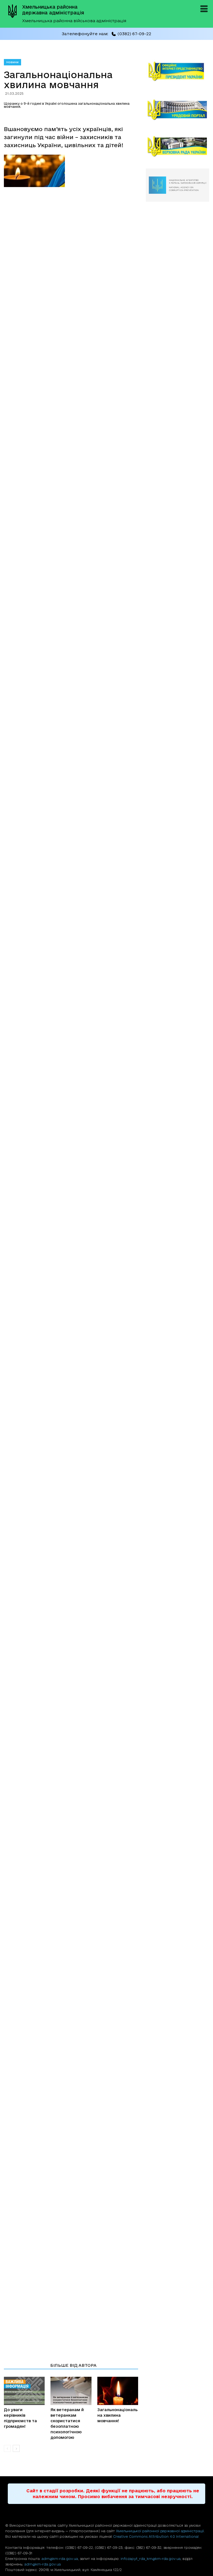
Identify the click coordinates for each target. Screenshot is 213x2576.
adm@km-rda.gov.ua (60, 2559)
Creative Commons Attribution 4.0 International (156, 2536)
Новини (12, 62)
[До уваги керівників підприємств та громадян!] (24, 2391)
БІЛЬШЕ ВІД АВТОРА (73, 2365)
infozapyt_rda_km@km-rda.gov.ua (151, 2559)
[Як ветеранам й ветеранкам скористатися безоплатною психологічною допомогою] (71, 2391)
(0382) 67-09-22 (134, 34)
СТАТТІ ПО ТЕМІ (25, 2365)
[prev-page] (7, 2448)
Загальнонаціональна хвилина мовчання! (117, 2415)
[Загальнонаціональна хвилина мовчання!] (118, 2391)
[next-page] (16, 2448)
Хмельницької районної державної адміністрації (160, 2531)
